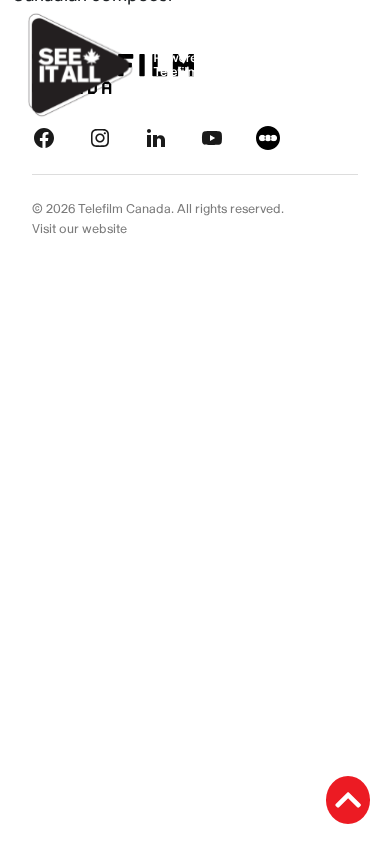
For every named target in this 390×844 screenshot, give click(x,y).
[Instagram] (100, 137)
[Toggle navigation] (352, 66)
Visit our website (79, 229)
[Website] (268, 137)
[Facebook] (44, 137)
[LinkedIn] (156, 137)
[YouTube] (212, 137)
